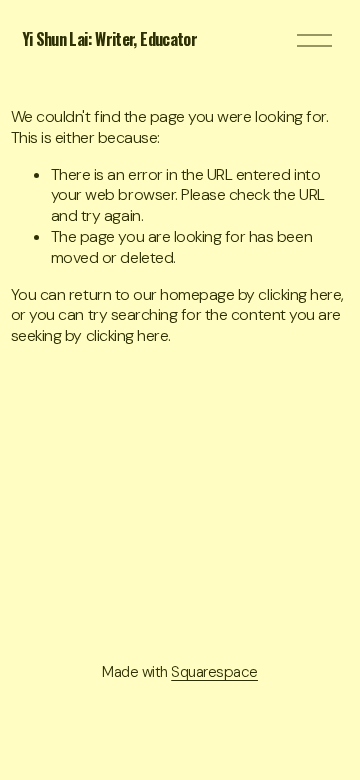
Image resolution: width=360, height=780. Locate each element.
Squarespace (214, 672)
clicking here (299, 294)
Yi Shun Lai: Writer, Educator (109, 39)
